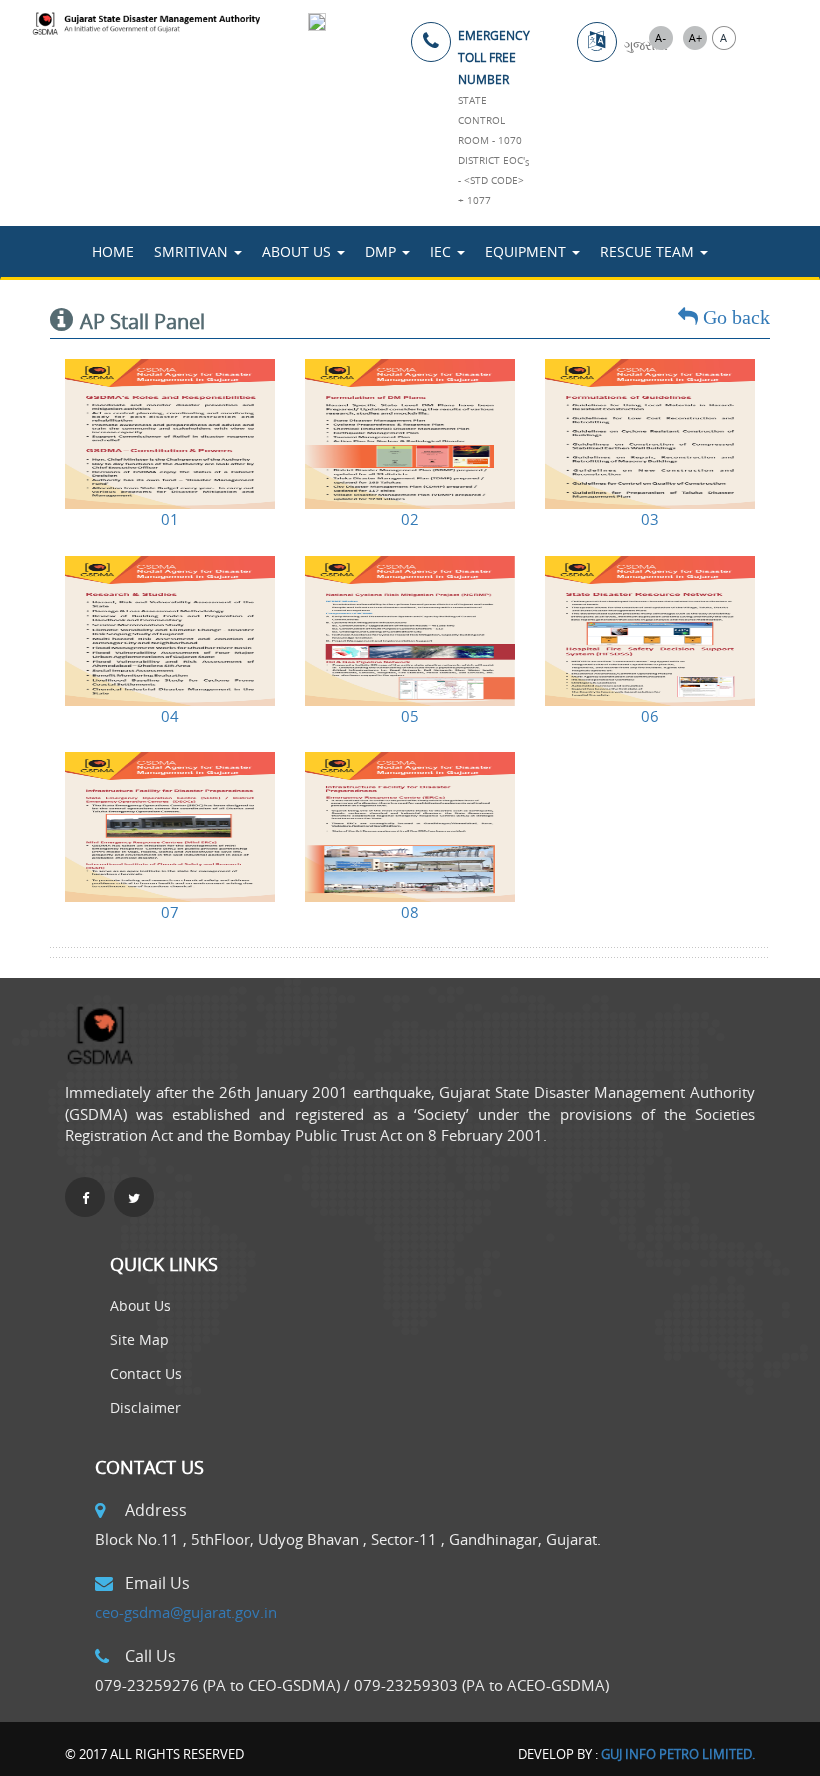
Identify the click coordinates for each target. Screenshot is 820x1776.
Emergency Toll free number (494, 57)
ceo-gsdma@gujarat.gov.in (186, 1612)
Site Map (139, 1339)
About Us (298, 251)
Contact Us (146, 1373)
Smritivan (193, 251)
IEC (442, 251)
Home (113, 251)
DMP (382, 251)
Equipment (527, 251)
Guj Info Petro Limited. (678, 1754)
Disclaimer (145, 1407)
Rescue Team (649, 251)
